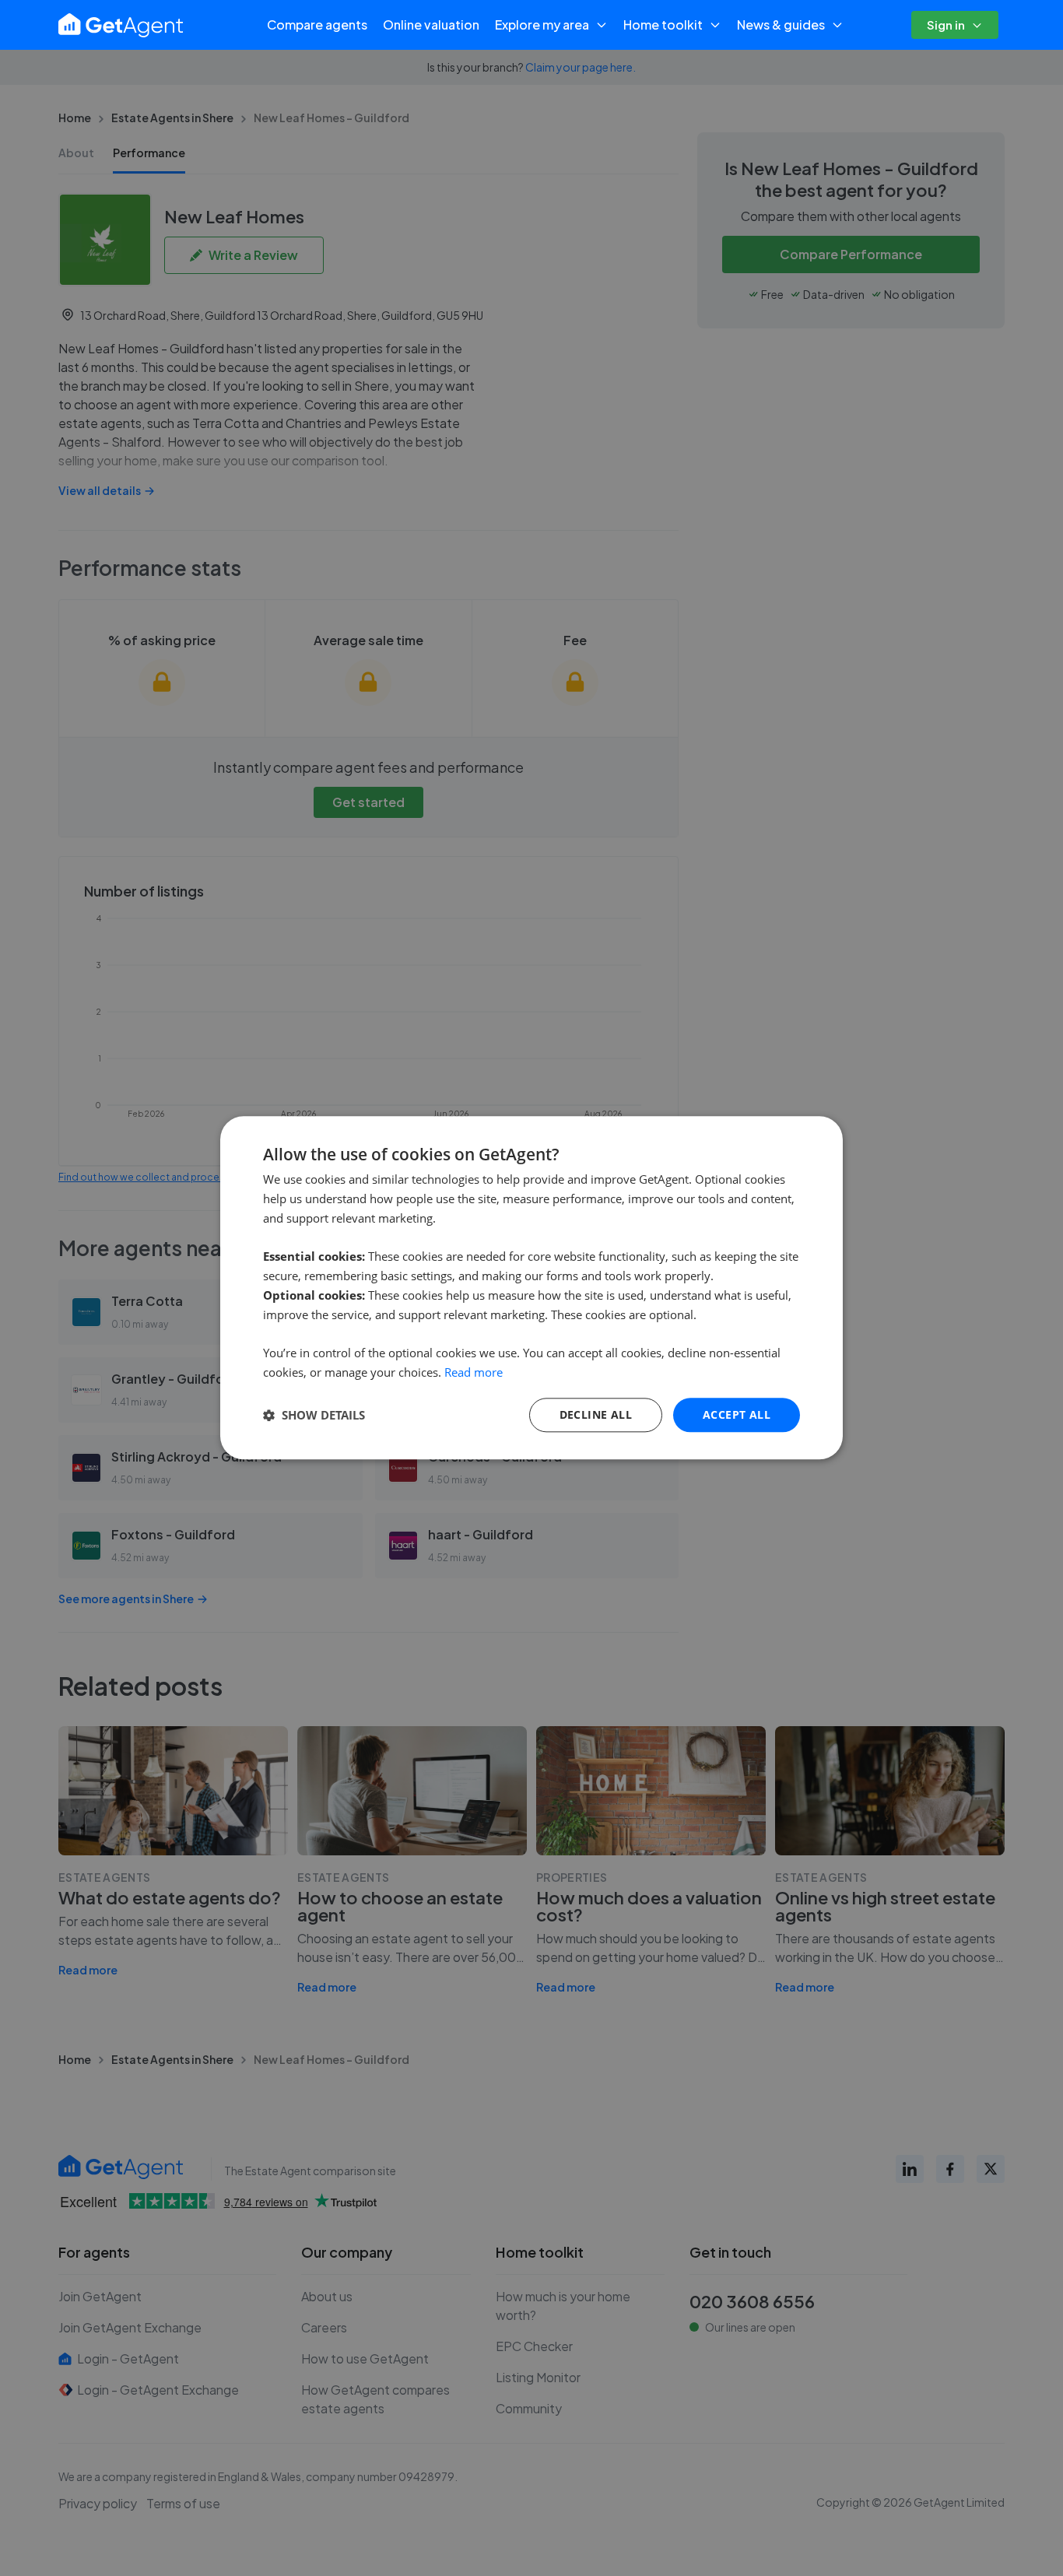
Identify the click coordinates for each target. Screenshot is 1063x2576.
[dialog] (531, 1288)
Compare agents (317, 25)
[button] (314, 1415)
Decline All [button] (596, 1414)
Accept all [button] (737, 1414)
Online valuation (431, 25)
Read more (474, 1372)
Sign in (946, 25)
